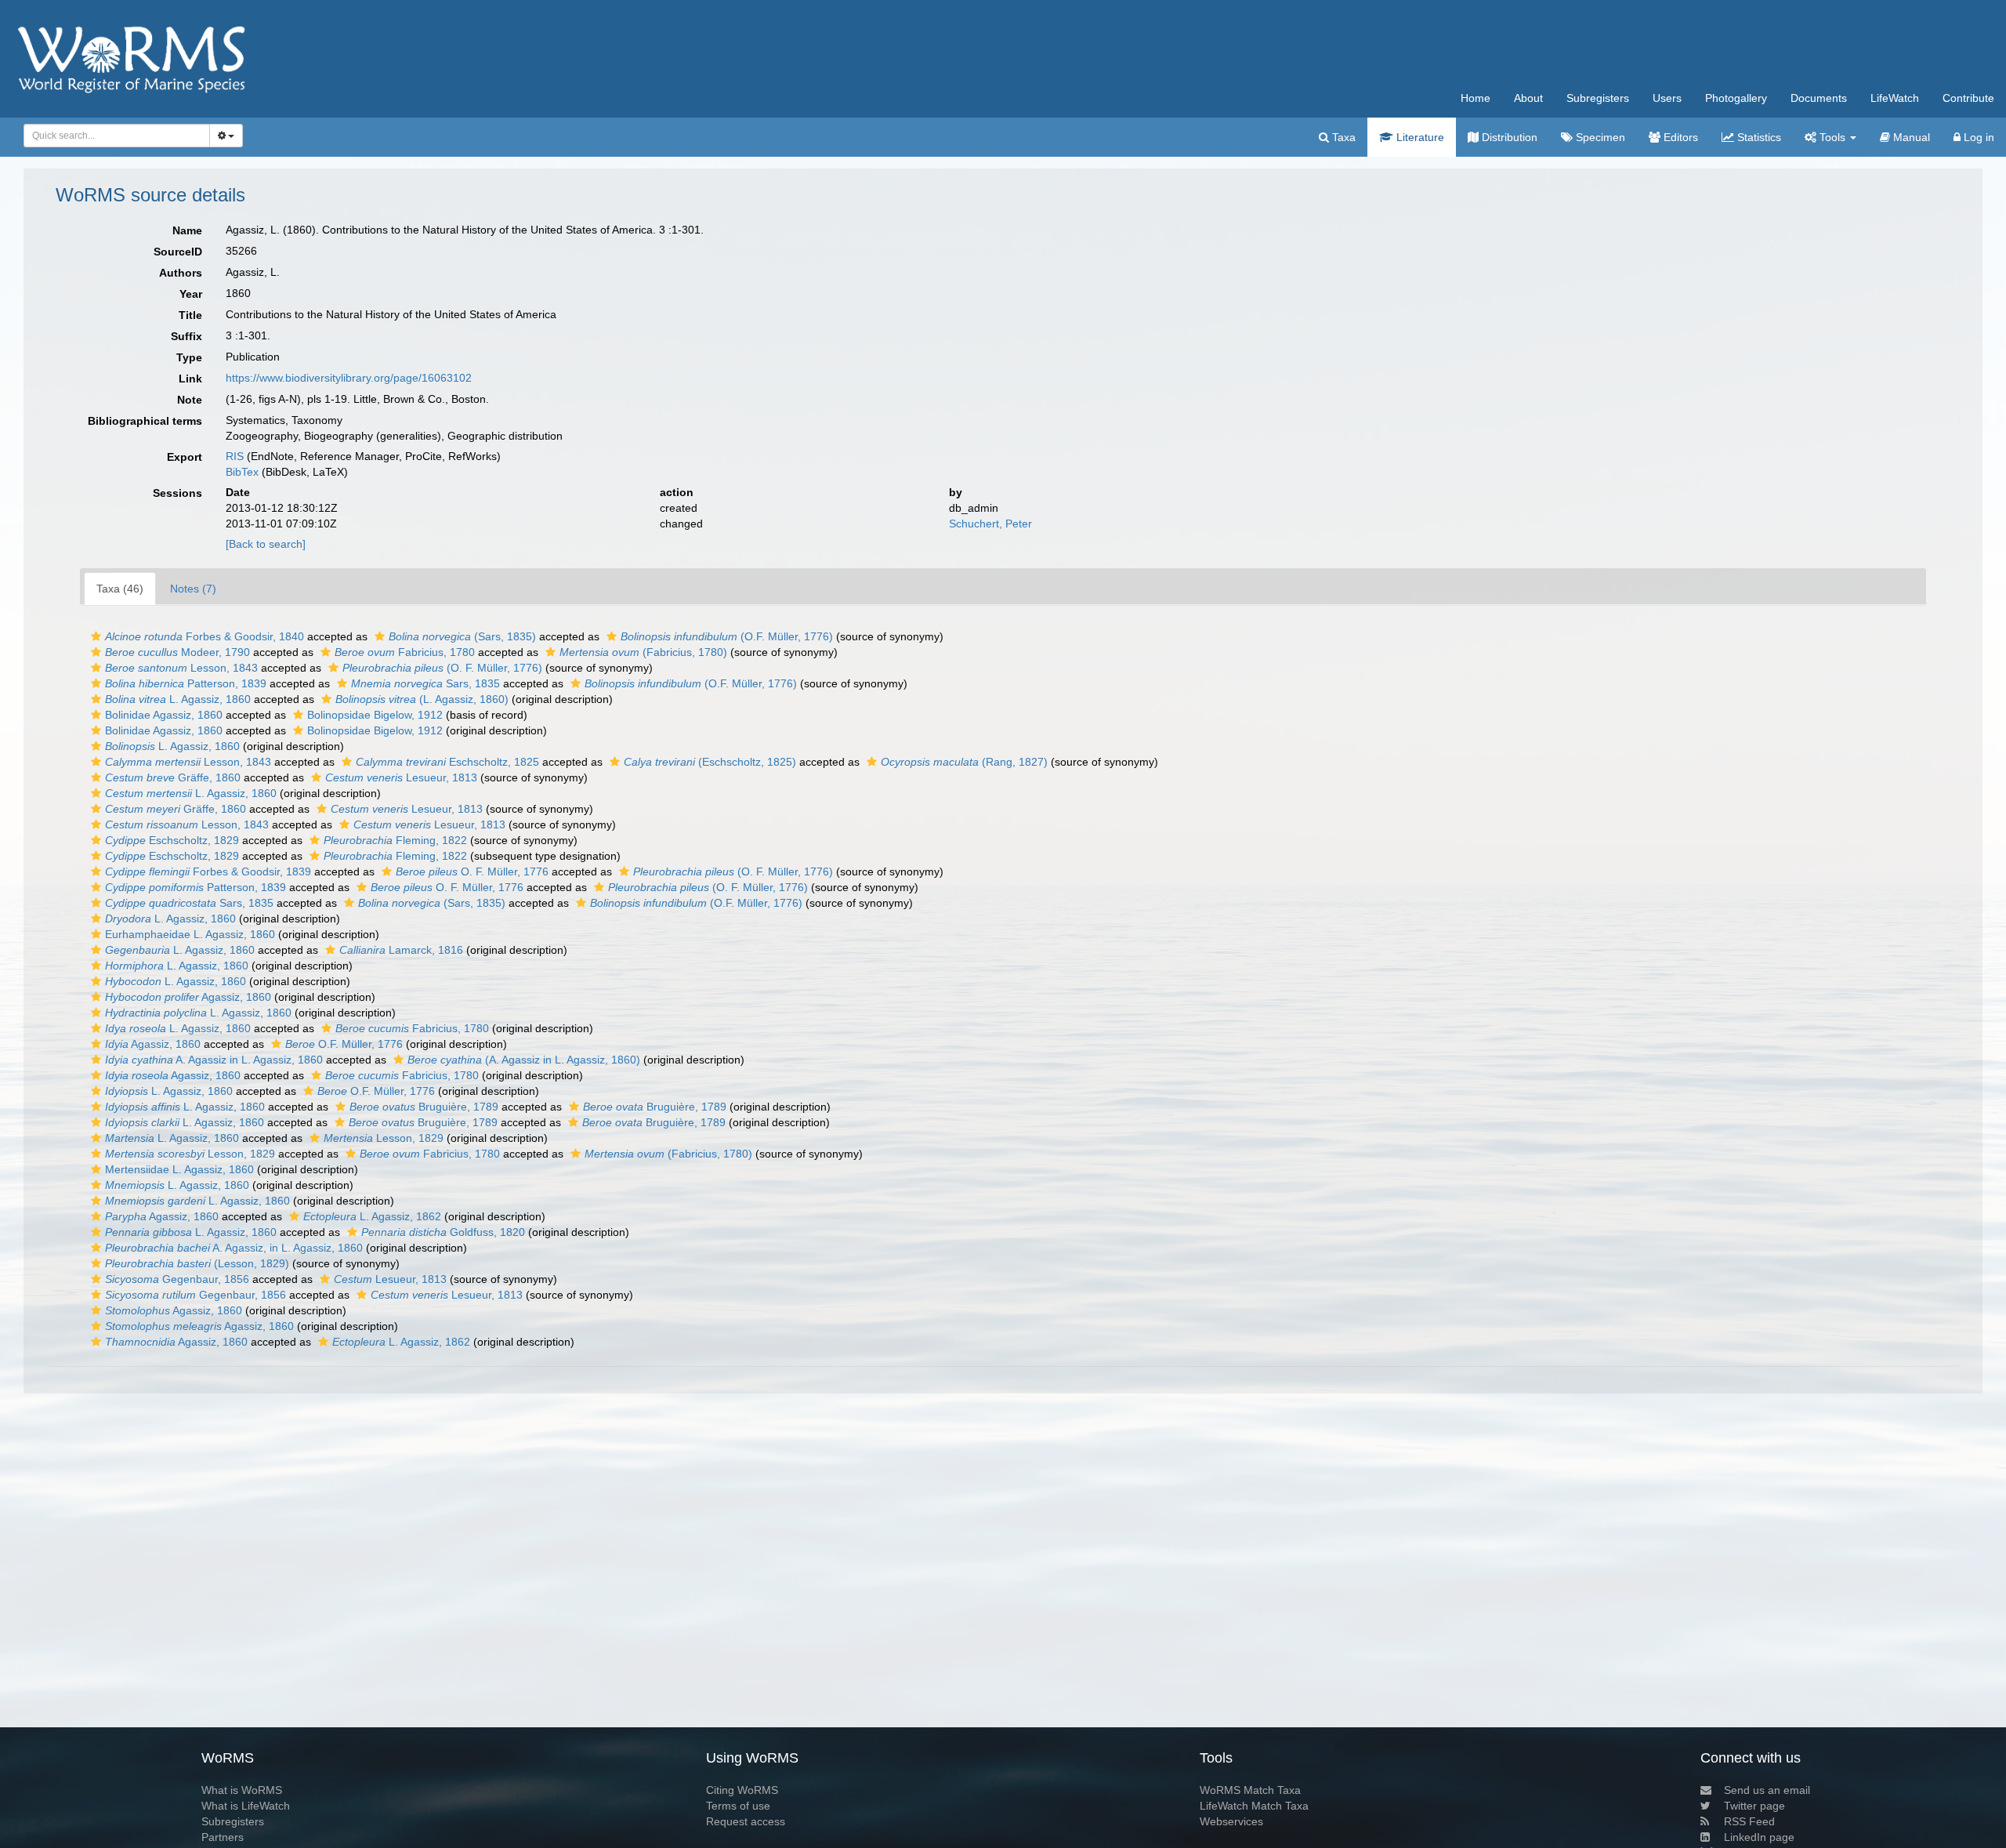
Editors (1679, 137)
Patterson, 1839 (186, 683)
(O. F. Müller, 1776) (442, 668)
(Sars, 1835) (462, 636)
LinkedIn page (1759, 1837)
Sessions (177, 493)
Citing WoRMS (742, 1790)
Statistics (1758, 137)
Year (191, 294)
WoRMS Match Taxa (1250, 1790)
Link (190, 379)
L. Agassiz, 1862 (372, 1216)
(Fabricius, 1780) (643, 652)
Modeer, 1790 (177, 652)
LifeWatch (1895, 98)
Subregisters (1598, 98)
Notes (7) (193, 589)
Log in (1977, 137)
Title (190, 315)
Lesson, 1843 (181, 668)
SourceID (178, 252)
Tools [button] (1832, 137)
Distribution (1508, 137)
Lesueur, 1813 (401, 777)
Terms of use (738, 1806)
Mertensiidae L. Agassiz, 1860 (179, 1169)
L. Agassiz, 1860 (178, 699)
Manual (1910, 137)
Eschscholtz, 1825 (447, 762)
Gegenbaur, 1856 (177, 1279)
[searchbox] (112, 136)
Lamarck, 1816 (401, 950)
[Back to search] (266, 544)
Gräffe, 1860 (173, 777)
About (1528, 98)
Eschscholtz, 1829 (172, 840)
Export (185, 457)
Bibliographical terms (145, 421)
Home (1476, 98)
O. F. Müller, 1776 (472, 871)
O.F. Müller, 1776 (344, 1044)
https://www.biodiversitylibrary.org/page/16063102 (349, 378)
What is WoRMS (242, 1790)
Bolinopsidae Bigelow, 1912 (375, 715)
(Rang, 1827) (964, 762)
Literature (1419, 137)
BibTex (242, 472)
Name (187, 230)
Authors (181, 273)
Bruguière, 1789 (424, 1107)
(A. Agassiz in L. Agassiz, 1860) (524, 1060)
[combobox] (117, 136)
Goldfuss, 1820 (443, 1232)
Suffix (186, 336)
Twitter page (1754, 1806)
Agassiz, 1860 (188, 997)
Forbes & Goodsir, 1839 (208, 871)
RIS (235, 456)
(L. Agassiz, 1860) (422, 699)
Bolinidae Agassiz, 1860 (164, 715)
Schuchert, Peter (990, 524)
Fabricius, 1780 (405, 652)
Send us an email (1767, 1790)
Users (1667, 98)
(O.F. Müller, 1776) (727, 636)
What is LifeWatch (246, 1806)
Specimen (1599, 137)
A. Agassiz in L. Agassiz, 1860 (214, 1060)
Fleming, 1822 (395, 840)
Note (190, 400)
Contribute (1968, 98)
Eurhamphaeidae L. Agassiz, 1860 (190, 934)
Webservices (1231, 1821)
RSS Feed (1749, 1821)
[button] (96, 636)
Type (189, 357)
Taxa (1342, 137)
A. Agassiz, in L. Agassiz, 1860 (234, 1248)
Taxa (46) (120, 589)
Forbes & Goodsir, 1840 (205, 636)
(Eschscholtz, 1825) (710, 762)
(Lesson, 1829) (197, 1263)
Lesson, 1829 (384, 1138)
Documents (1819, 98)
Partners (223, 1837)
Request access (746, 1821)
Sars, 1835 (425, 683)
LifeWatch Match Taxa (1254, 1806)
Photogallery (1736, 98)
